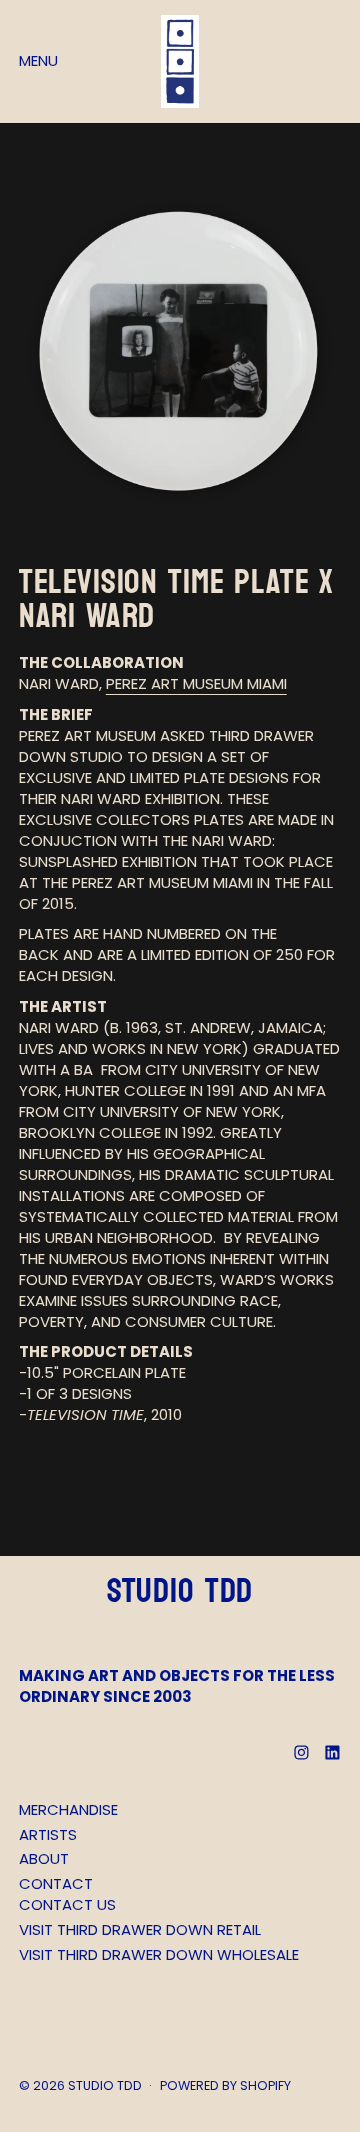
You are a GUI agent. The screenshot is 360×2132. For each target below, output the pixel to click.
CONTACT (56, 1883)
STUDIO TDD (105, 2085)
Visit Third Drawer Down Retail (140, 1929)
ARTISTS (48, 1834)
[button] (180, 354)
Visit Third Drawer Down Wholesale (159, 1954)
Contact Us (67, 1904)
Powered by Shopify (225, 2085)
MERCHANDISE (68, 1809)
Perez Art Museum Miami (196, 683)
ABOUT (44, 1858)
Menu (38, 60)
